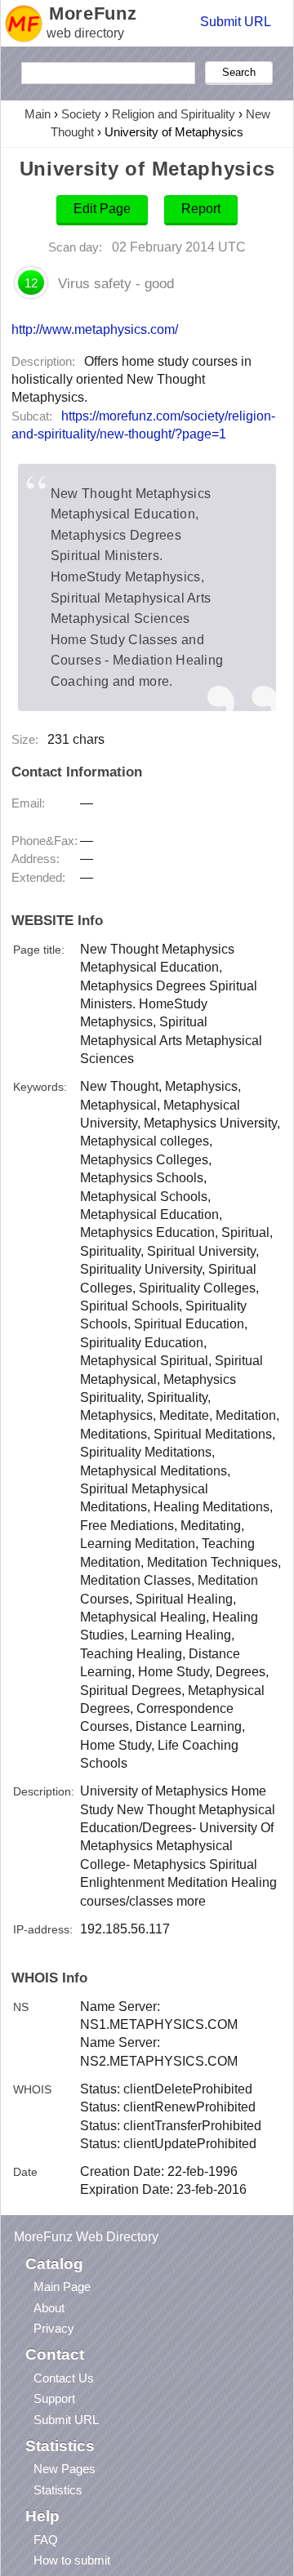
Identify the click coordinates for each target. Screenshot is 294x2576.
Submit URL (236, 22)
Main (38, 114)
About (49, 2308)
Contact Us (64, 2378)
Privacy (54, 2328)
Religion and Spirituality (174, 114)
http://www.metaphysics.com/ (95, 329)
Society (81, 114)
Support (54, 2398)
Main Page (62, 2287)
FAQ (46, 2540)
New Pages (65, 2469)
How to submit (72, 2560)
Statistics (58, 2490)
